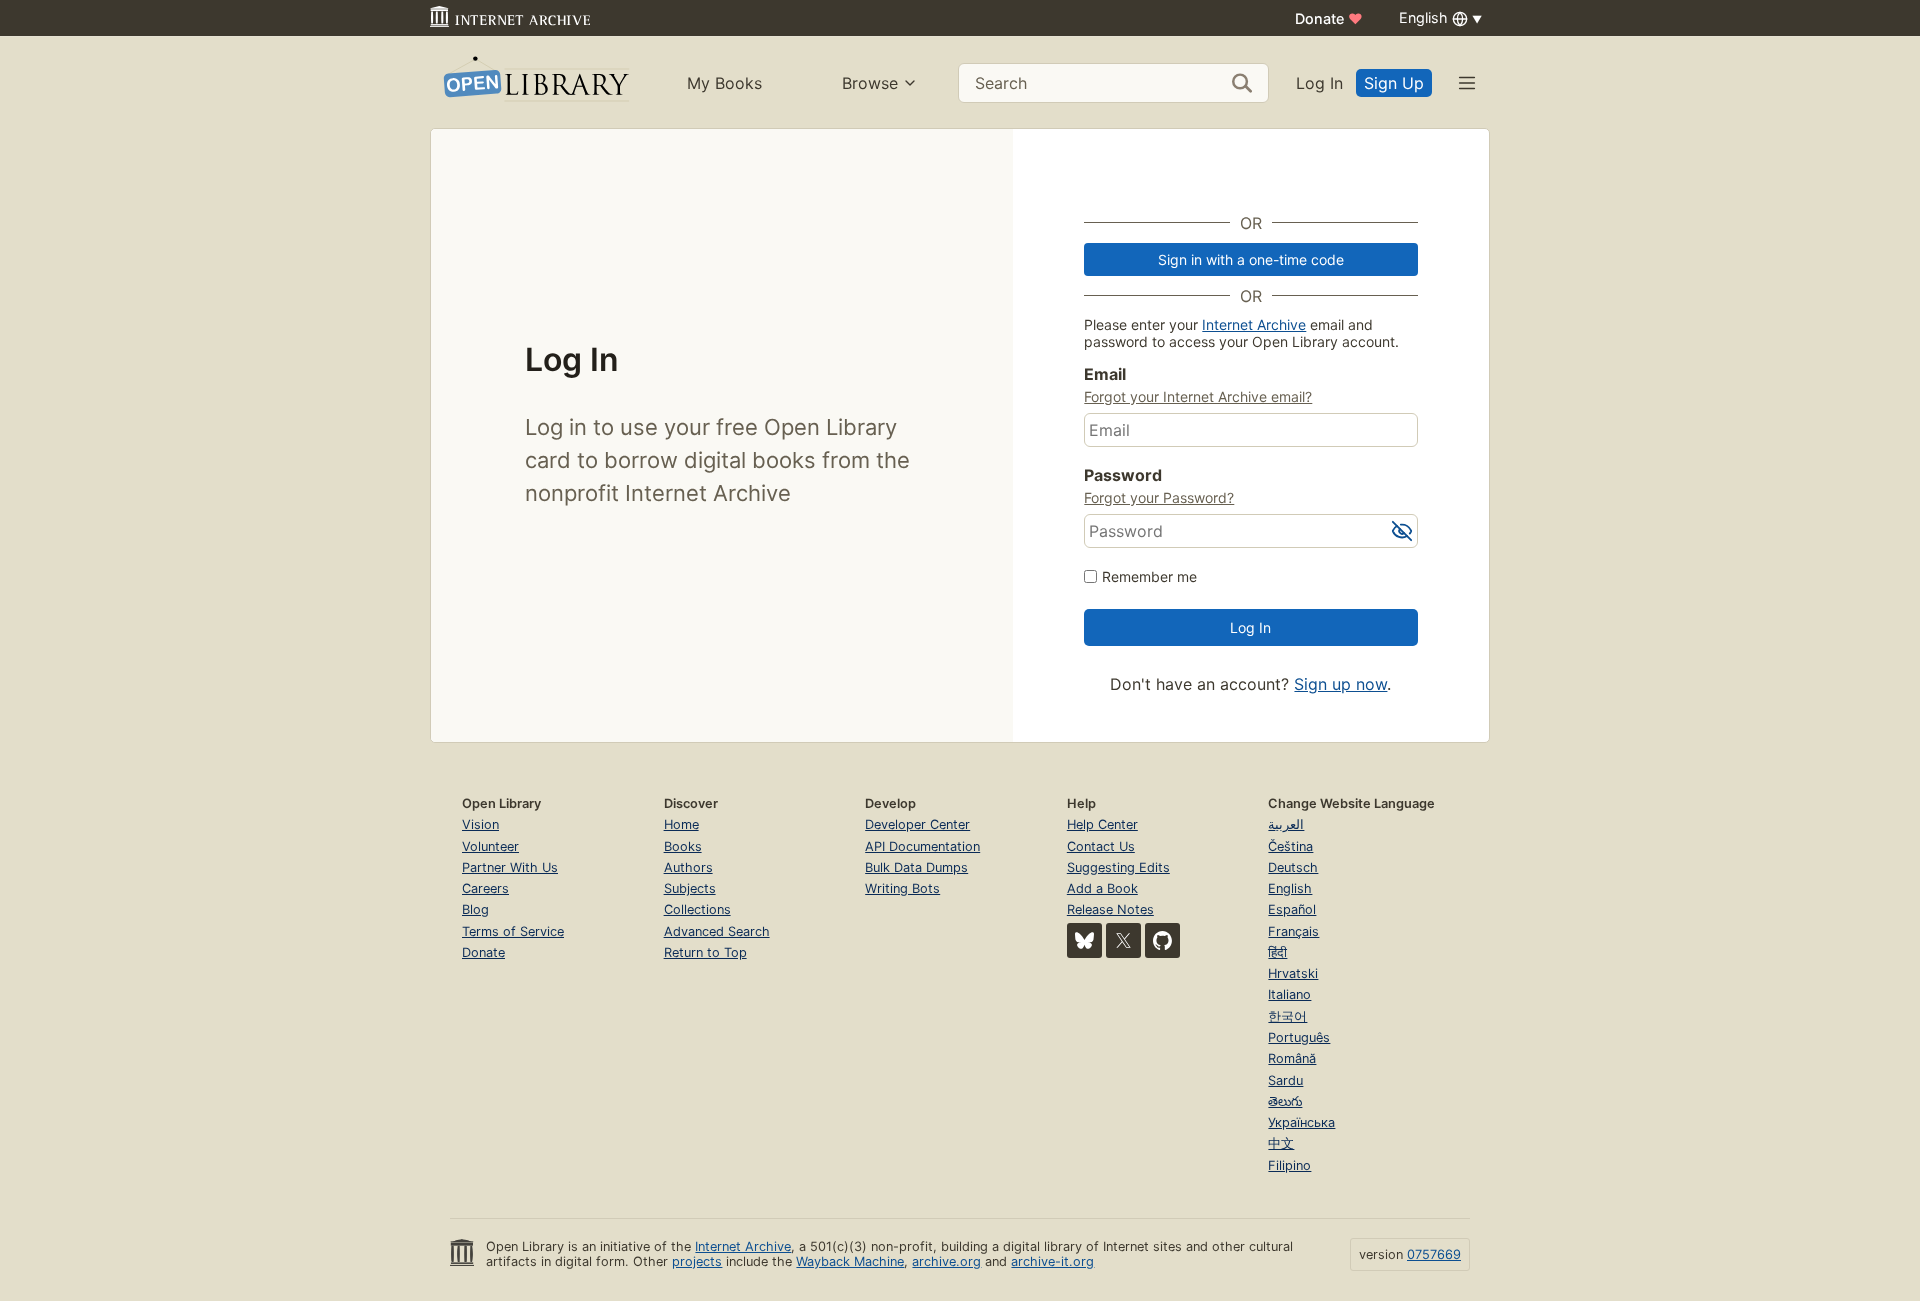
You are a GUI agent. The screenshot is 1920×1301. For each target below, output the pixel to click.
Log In (1319, 83)
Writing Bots (902, 888)
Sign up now (1340, 684)
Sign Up (1394, 83)
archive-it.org (1052, 1261)
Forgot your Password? (1159, 497)
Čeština (1290, 846)
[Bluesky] (1084, 940)
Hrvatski (1293, 973)
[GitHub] (1162, 940)
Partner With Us (510, 867)
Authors (688, 867)
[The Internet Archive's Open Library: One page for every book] (534, 82)
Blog (475, 909)
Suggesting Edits (1118, 867)
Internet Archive (1254, 324)
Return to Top (705, 952)
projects (697, 1261)
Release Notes (1110, 909)
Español (1292, 909)
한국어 (1287, 1016)
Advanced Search (717, 931)
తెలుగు (1285, 1101)
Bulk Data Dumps (916, 867)
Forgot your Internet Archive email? (1198, 396)
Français (1293, 931)
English (1290, 888)
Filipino (1289, 1165)
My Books (724, 83)
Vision (480, 824)
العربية (1286, 824)
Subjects (690, 888)
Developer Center (917, 824)
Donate (1329, 18)
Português (1299, 1037)
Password (1123, 475)
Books (683, 846)
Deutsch (1293, 867)
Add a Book (1102, 888)
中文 (1281, 1143)
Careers (485, 888)
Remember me (1149, 576)
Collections (697, 909)
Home (681, 824)
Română (1292, 1058)
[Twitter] (1123, 940)
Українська (1301, 1122)
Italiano (1289, 994)
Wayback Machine (850, 1261)
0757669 (1434, 1254)
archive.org (946, 1261)
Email (1105, 374)
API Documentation (922, 846)
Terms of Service (513, 931)
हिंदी (1277, 952)
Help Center (1102, 824)
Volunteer (490, 846)
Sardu (1285, 1080)
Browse (870, 83)
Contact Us (1101, 846)
